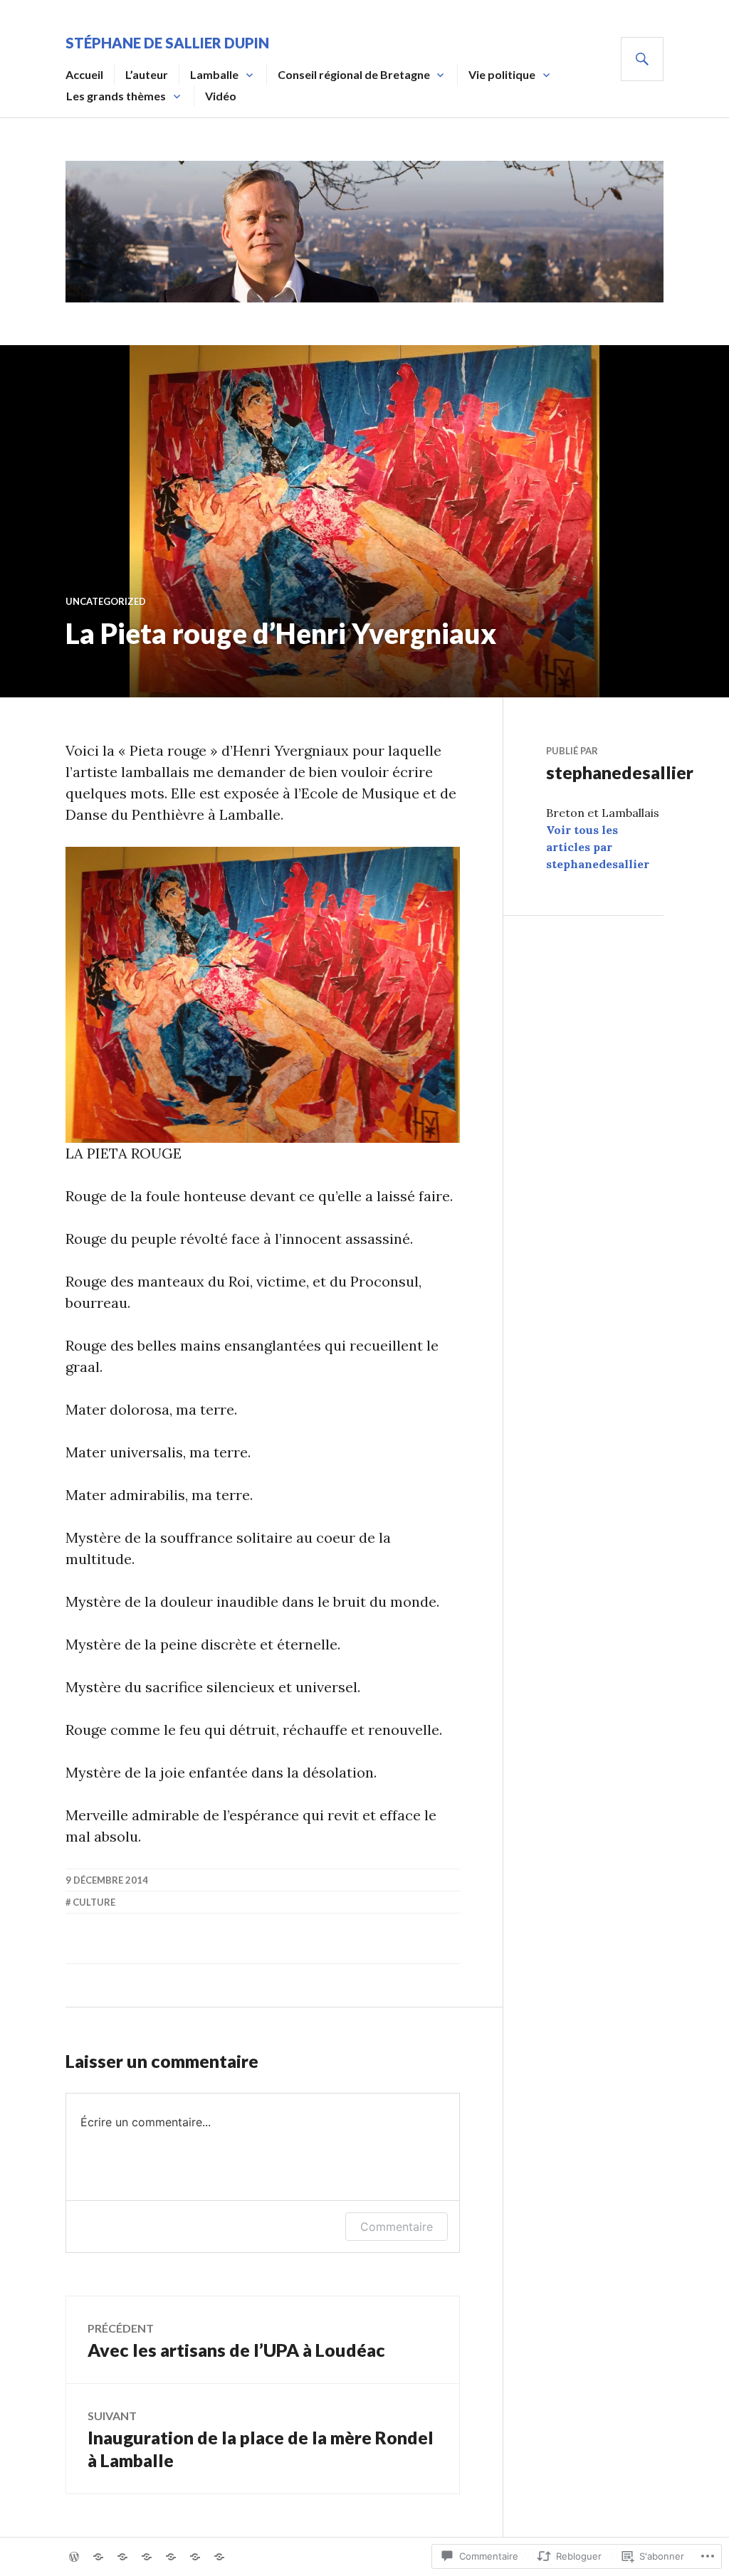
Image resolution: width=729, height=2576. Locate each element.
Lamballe (214, 74)
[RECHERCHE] (642, 59)
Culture (94, 1902)
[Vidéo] (219, 2557)
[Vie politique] (171, 2557)
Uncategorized (106, 601)
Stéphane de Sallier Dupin (167, 43)
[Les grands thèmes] (195, 2557)
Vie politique (502, 74)
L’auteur (147, 74)
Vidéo (221, 96)
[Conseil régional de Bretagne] (147, 2557)
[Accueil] (74, 2557)
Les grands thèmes (116, 96)
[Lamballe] (122, 2557)
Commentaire (397, 2227)
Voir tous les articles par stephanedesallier (598, 847)
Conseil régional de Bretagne (354, 74)
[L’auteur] (98, 2557)
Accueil (84, 74)
